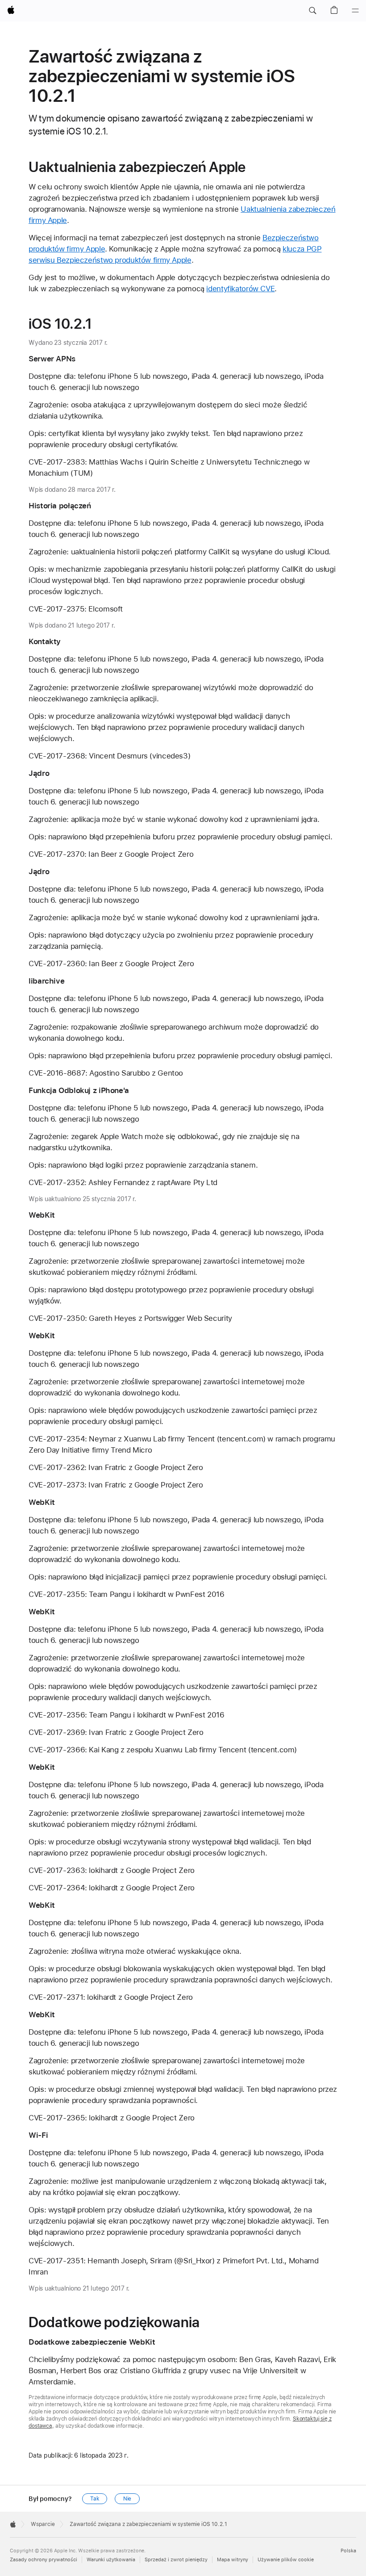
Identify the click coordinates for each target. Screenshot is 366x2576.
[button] (312, 11)
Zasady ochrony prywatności (44, 2560)
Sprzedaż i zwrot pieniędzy (176, 2560)
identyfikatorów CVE (240, 289)
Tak (95, 2499)
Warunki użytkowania (111, 2560)
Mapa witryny (233, 2560)
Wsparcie (43, 2524)
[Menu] (355, 11)
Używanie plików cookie (286, 2560)
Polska (348, 2551)
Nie (127, 2499)
